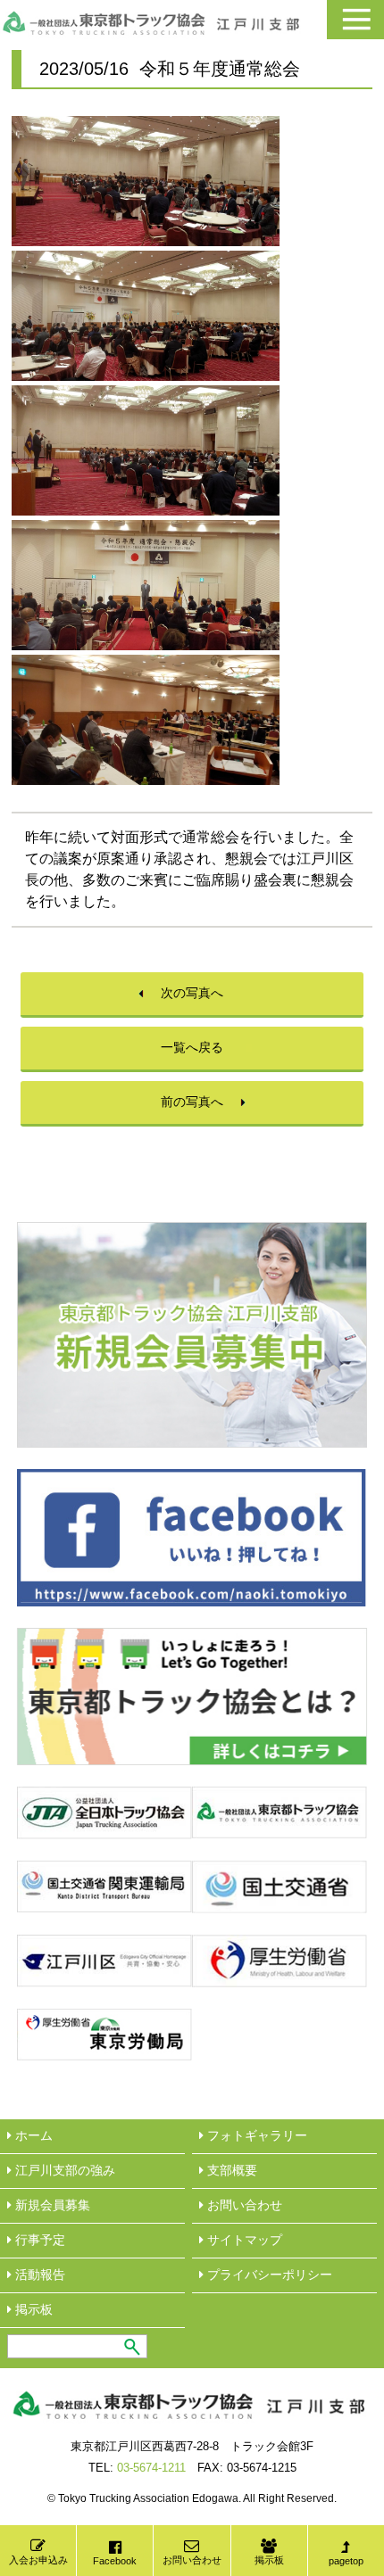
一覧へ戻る (192, 1047)
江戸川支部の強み (63, 2170)
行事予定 (38, 2240)
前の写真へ (192, 1102)
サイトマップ (243, 2240)
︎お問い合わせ (243, 2205)
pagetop (346, 2561)
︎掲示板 (32, 2309)
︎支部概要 (230, 2170)
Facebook (115, 2561)
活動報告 (38, 2275)
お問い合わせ (192, 2560)
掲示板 (269, 2560)
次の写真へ (192, 993)
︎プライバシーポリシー (268, 2275)
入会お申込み (38, 2560)
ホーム (32, 2135)
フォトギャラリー (255, 2135)
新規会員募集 (51, 2205)
